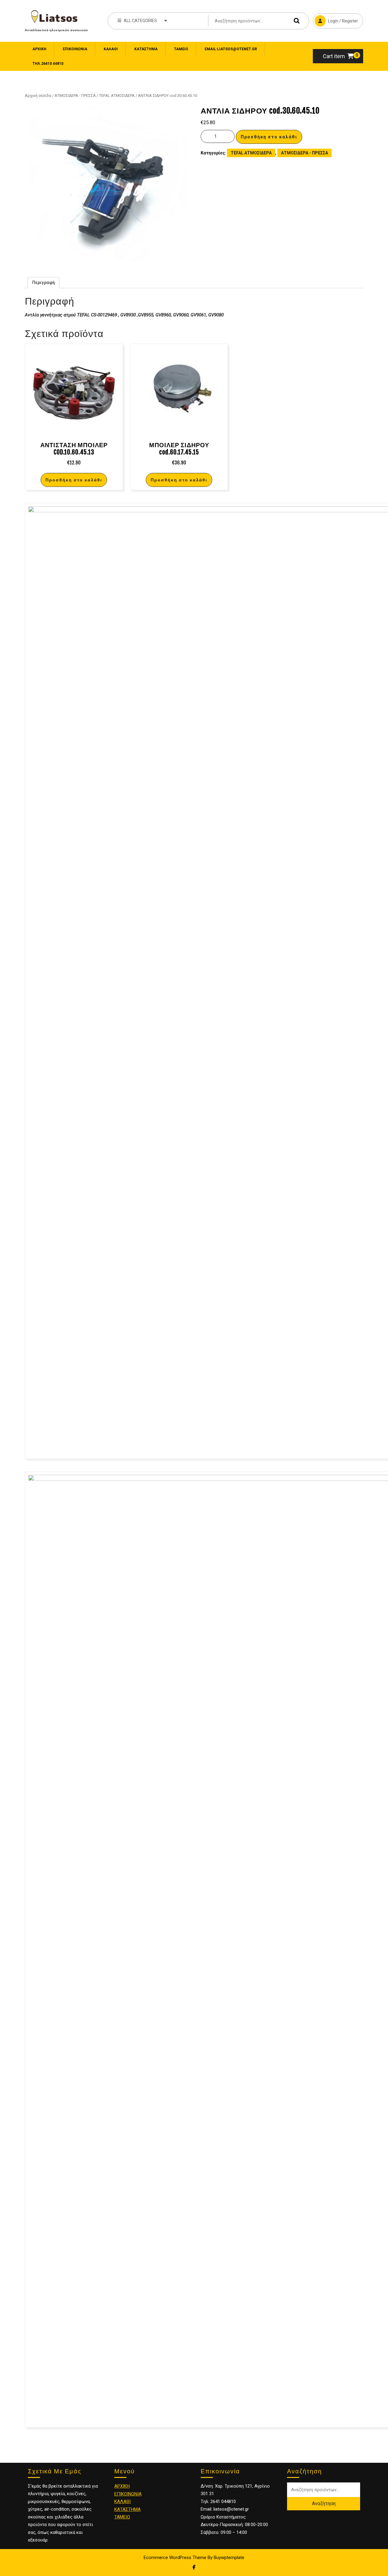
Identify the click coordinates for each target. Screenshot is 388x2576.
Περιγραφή (43, 282)
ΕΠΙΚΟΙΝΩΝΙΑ (75, 49)
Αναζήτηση (295, 21)
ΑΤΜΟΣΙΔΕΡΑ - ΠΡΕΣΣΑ (75, 96)
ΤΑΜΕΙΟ (122, 2517)
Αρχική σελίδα (38, 96)
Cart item (334, 56)
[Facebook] (194, 2567)
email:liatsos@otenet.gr (231, 49)
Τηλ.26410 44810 (48, 64)
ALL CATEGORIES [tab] (140, 21)
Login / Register (335, 18)
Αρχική (39, 49)
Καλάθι (111, 49)
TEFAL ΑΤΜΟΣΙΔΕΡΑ (117, 96)
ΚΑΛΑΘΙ (122, 2502)
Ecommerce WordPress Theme (175, 2558)
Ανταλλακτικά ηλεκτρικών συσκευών (57, 30)
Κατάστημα (146, 49)
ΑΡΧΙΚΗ (122, 2486)
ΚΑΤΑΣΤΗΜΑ (127, 2509)
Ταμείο (181, 49)
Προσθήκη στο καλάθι (269, 137)
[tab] (43, 283)
